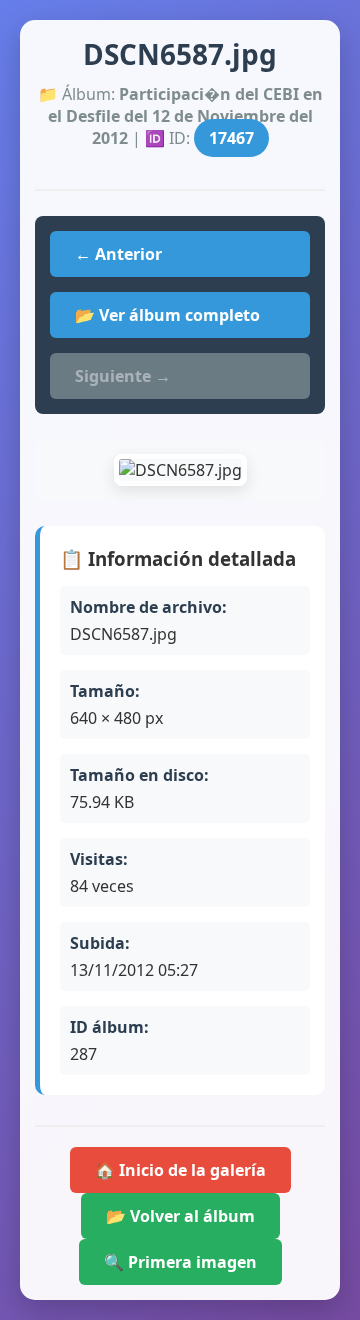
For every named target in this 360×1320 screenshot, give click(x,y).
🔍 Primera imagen (180, 1262)
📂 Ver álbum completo (167, 315)
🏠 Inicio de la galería (180, 1170)
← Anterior (118, 254)
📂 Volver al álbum (180, 1216)
